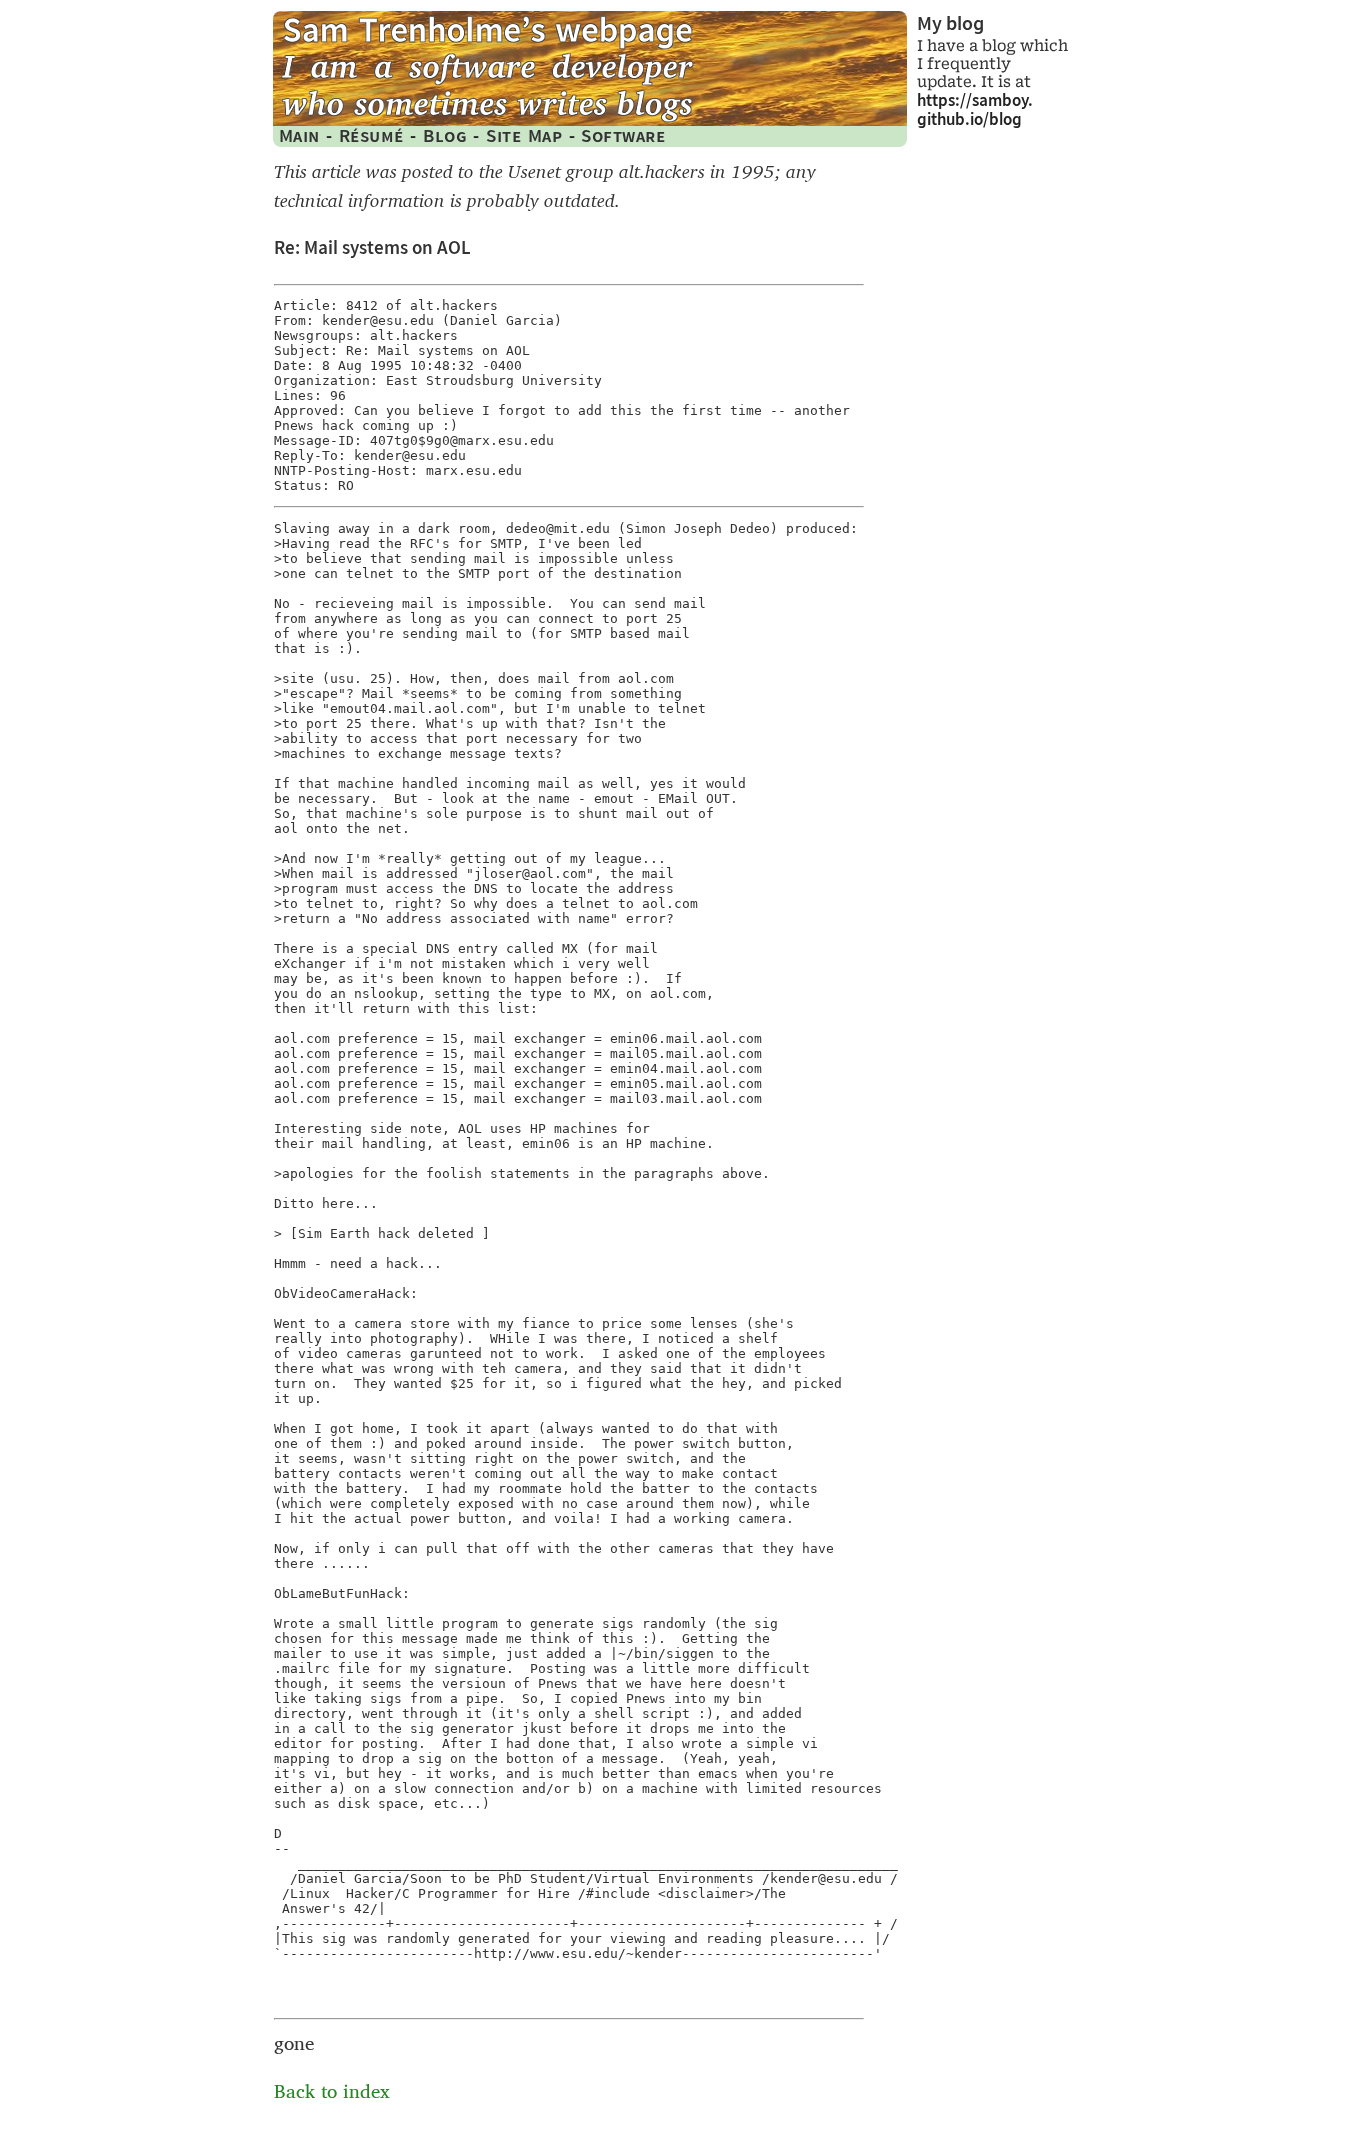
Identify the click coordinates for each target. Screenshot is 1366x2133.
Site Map (524, 135)
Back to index (332, 2091)
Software (623, 135)
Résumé (371, 135)
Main (299, 135)
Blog (445, 135)
